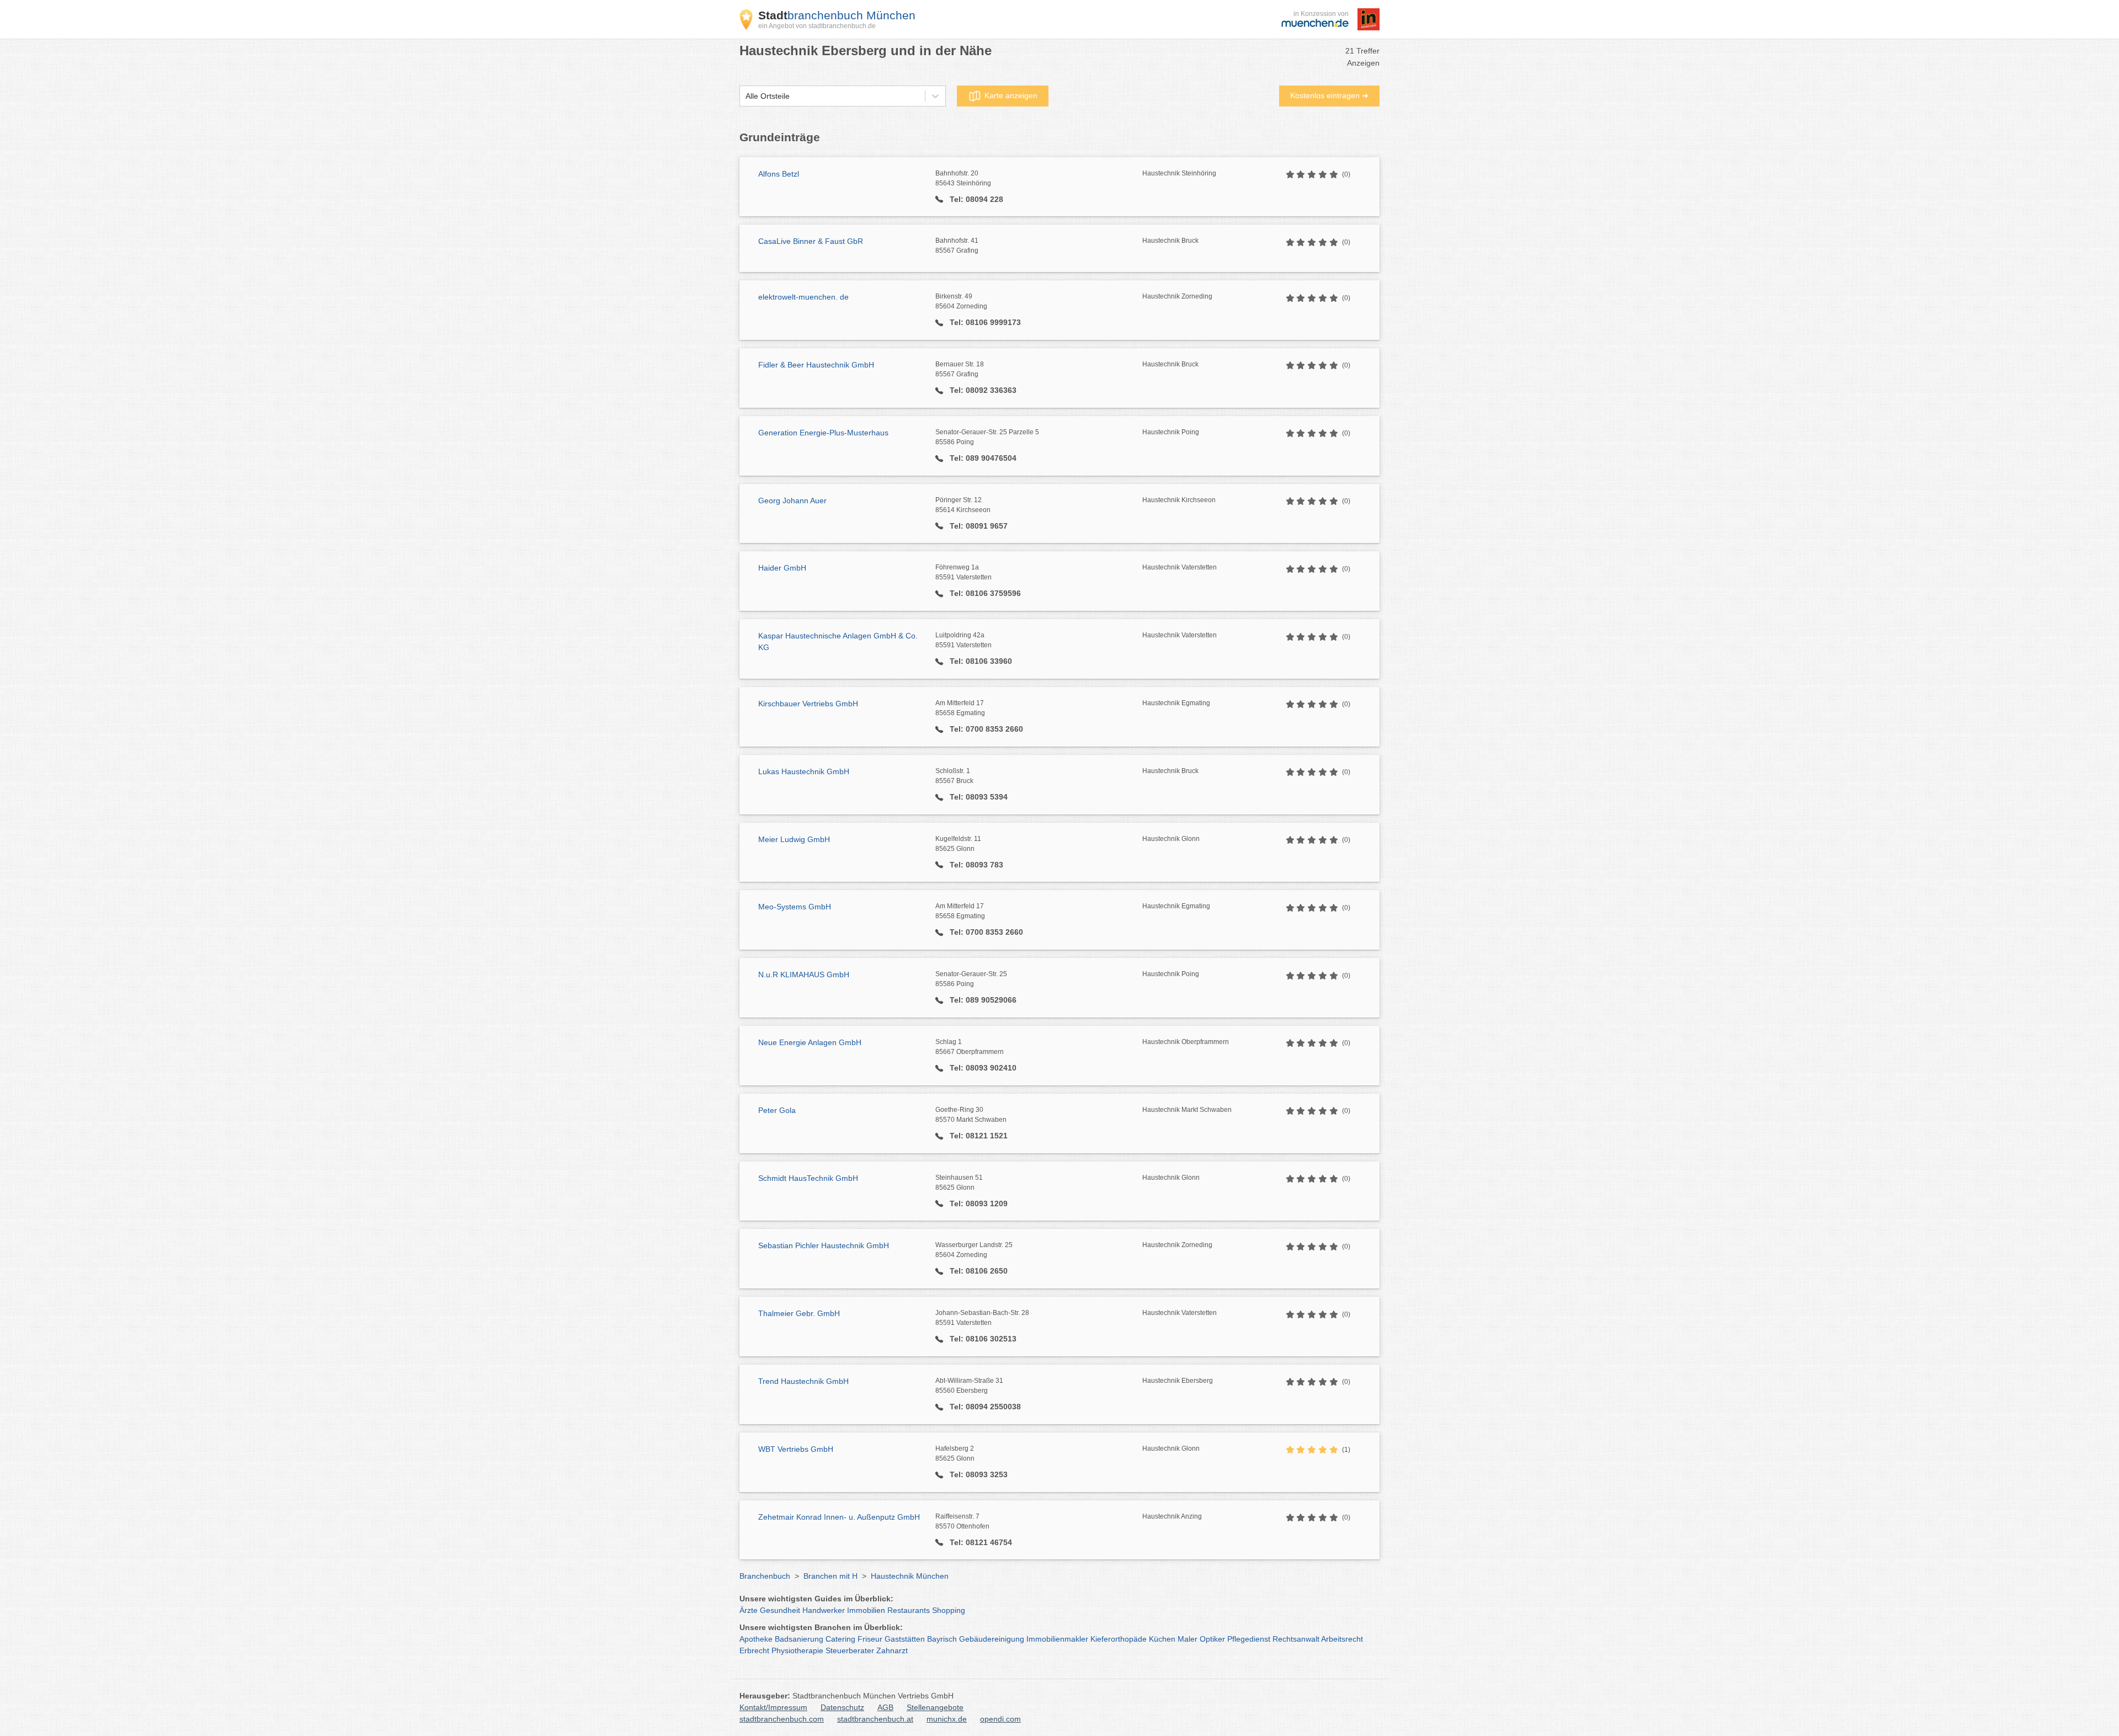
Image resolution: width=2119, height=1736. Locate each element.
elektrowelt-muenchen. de (803, 297)
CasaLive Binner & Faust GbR (811, 241)
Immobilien (866, 1610)
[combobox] (746, 96)
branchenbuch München (837, 15)
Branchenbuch (765, 1576)
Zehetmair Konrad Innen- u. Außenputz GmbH (839, 1517)
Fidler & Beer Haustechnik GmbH (816, 365)
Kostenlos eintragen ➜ (1329, 95)
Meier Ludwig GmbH (794, 839)
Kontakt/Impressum (773, 1707)
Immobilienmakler (1057, 1639)
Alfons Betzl (779, 174)
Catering (840, 1639)
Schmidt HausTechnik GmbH (808, 1178)
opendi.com (1000, 1719)
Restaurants (909, 1610)
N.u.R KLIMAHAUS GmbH (804, 974)
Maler (1188, 1639)
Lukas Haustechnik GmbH (804, 771)
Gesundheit (780, 1610)
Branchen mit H (830, 1576)
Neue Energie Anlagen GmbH (810, 1042)
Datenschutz (842, 1707)
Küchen (1162, 1639)
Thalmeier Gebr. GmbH (799, 1313)
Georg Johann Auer (792, 500)
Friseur (870, 1639)
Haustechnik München (910, 1576)
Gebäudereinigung (992, 1639)
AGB (885, 1707)
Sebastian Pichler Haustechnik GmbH (824, 1245)
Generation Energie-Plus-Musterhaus (823, 433)
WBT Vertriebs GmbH (796, 1449)
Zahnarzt (892, 1650)
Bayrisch (942, 1639)
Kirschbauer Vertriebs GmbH (808, 704)
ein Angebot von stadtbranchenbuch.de (817, 26)
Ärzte (749, 1610)
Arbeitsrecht (1342, 1639)
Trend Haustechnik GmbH (803, 1381)
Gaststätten (905, 1639)
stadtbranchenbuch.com (782, 1719)
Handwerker (824, 1610)
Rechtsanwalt (1296, 1639)
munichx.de (947, 1719)
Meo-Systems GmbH (795, 907)
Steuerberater (850, 1650)
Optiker (1212, 1639)
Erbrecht (754, 1650)
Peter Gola (777, 1110)
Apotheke (756, 1639)
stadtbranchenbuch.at (875, 1719)
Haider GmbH (782, 568)
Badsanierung (799, 1639)
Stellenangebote (935, 1707)
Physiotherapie (797, 1650)
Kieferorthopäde (1119, 1639)
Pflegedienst (1249, 1639)
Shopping (949, 1610)
